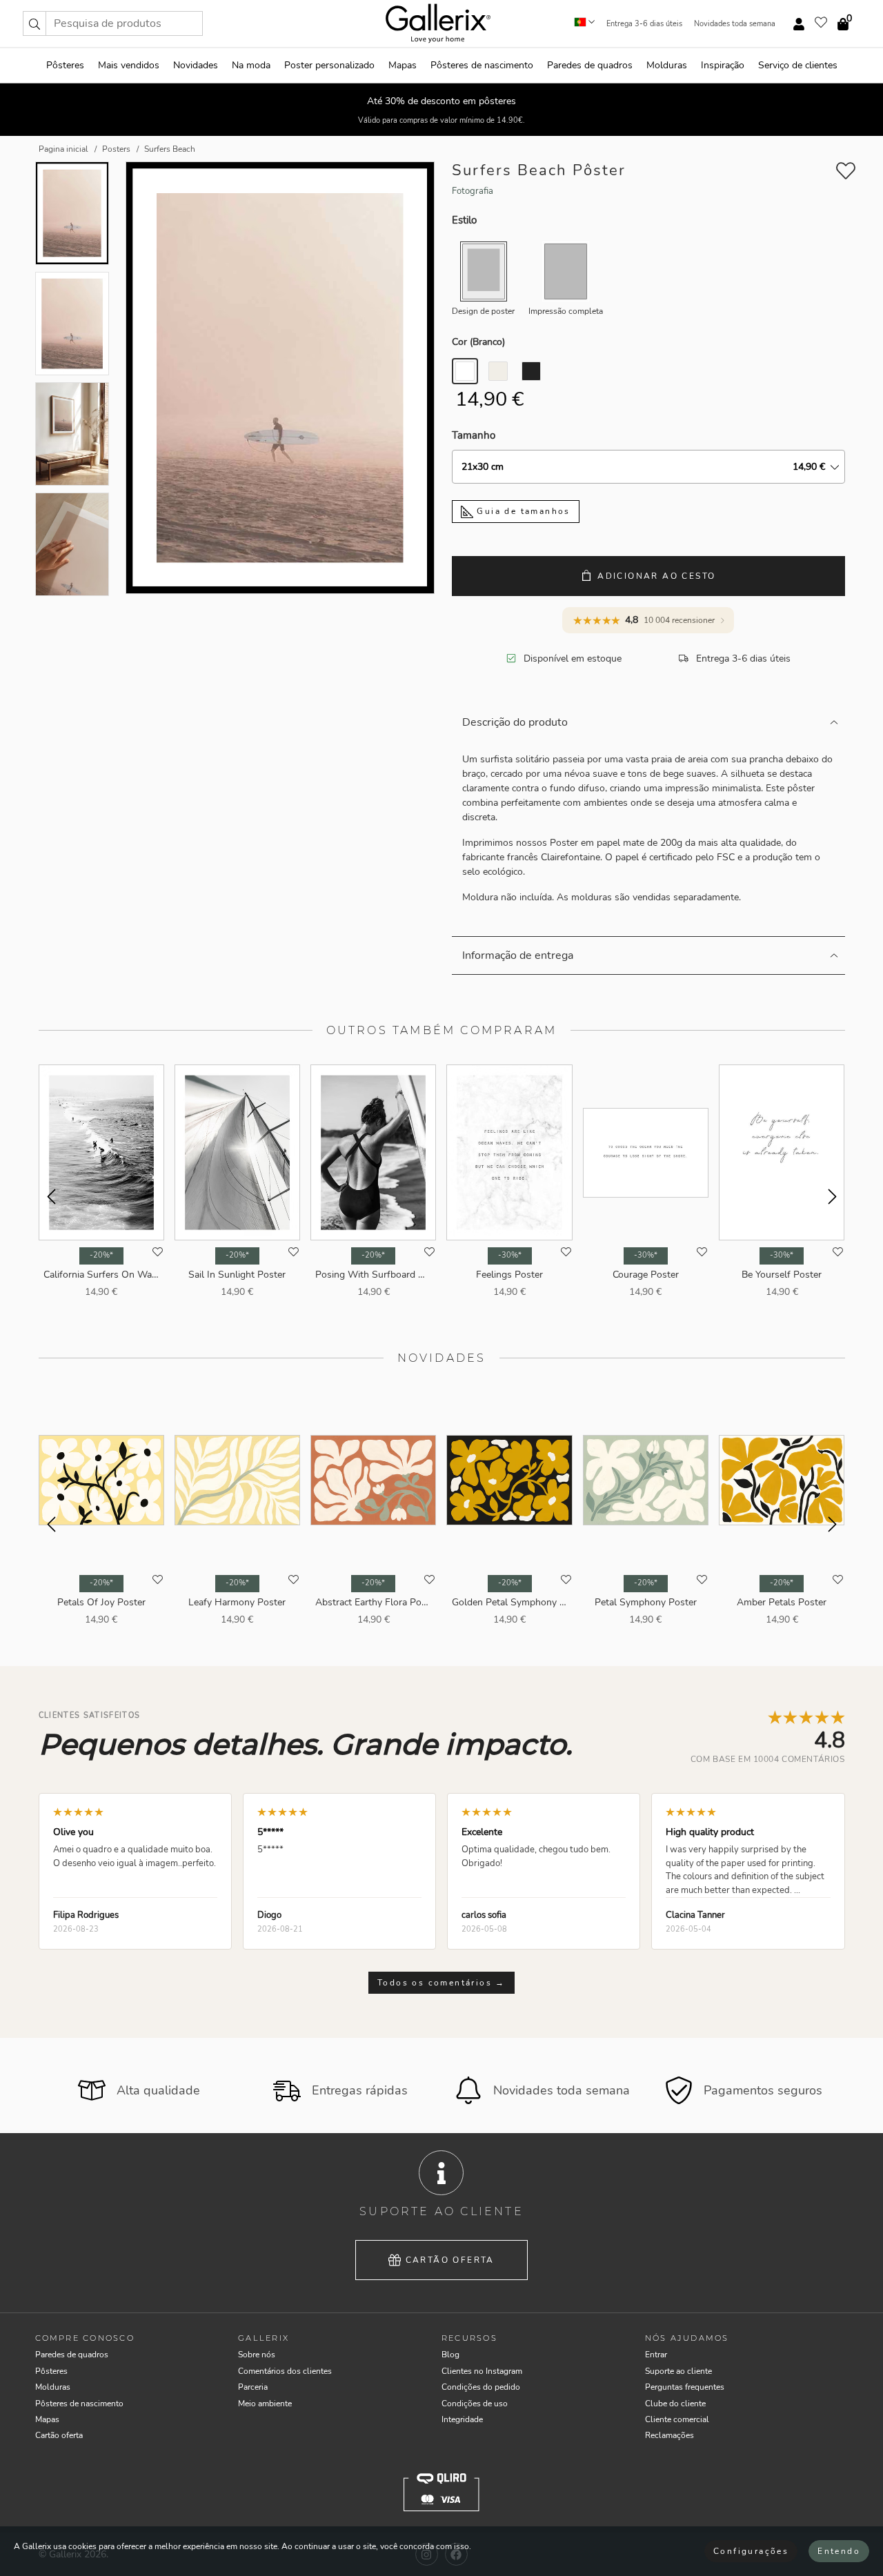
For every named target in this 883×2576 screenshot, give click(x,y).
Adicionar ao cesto (656, 576)
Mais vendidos (129, 65)
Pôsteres (65, 65)
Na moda (251, 65)
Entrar (656, 2355)
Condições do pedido (481, 2387)
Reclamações (669, 2435)
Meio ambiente (265, 2404)
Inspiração (723, 65)
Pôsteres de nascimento (482, 65)
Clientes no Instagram (482, 2371)
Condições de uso (475, 2404)
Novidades (196, 65)
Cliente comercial (677, 2419)
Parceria (253, 2387)
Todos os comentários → (441, 1983)
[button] (34, 23)
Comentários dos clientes (285, 2371)
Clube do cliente (675, 2404)
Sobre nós (257, 2355)
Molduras (667, 65)
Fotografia (473, 191)
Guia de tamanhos (522, 511)
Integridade (462, 2419)
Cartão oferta (450, 2260)
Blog (450, 2355)
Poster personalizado (329, 65)
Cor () (478, 342)
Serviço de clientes (798, 65)
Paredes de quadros (590, 65)
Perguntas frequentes (685, 2387)
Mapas (403, 65)
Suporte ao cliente (678, 2371)
